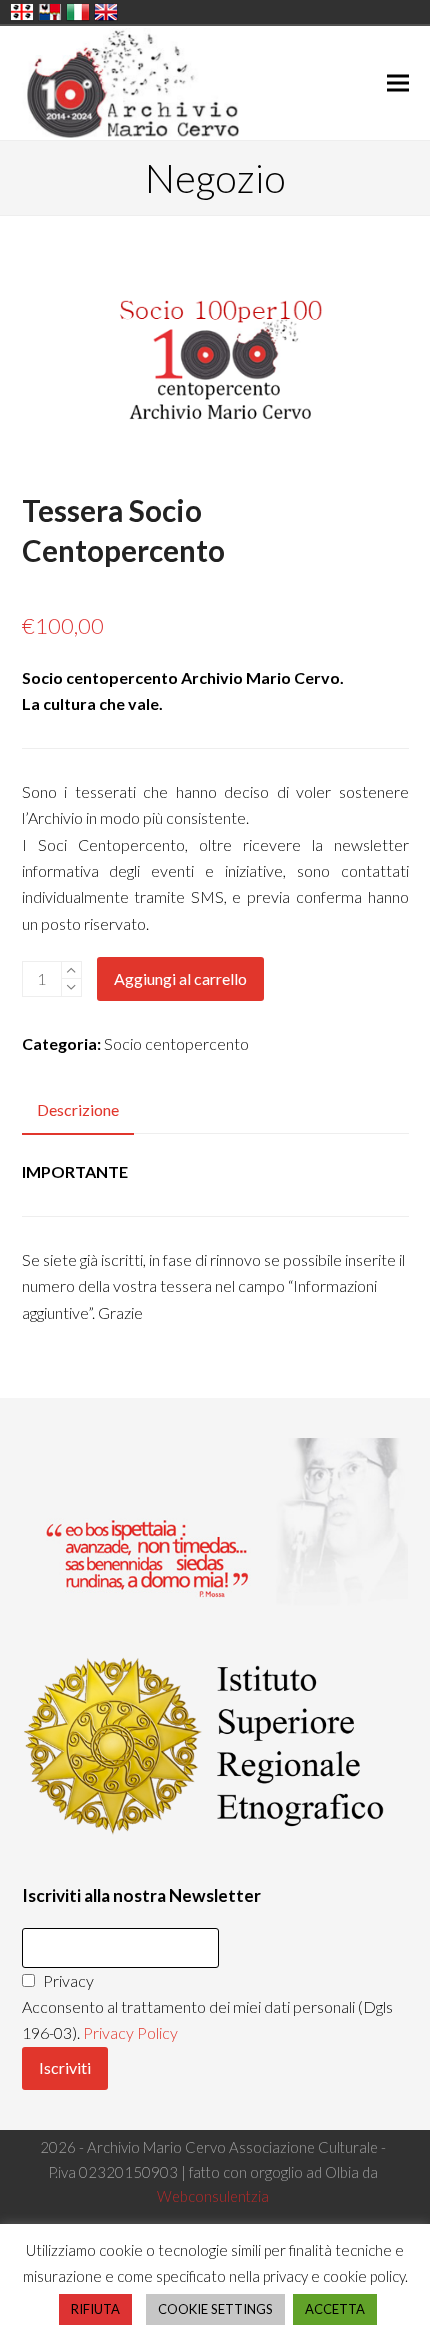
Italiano (78, 12)
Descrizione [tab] (78, 1109)
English (106, 12)
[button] (398, 82)
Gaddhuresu (50, 12)
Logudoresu (22, 12)
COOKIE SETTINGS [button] (215, 2309)
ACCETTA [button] (335, 2309)
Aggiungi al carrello (180, 978)
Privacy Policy (130, 2032)
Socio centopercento (176, 1043)
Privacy (67, 1980)
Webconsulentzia (213, 2196)
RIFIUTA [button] (95, 2309)
